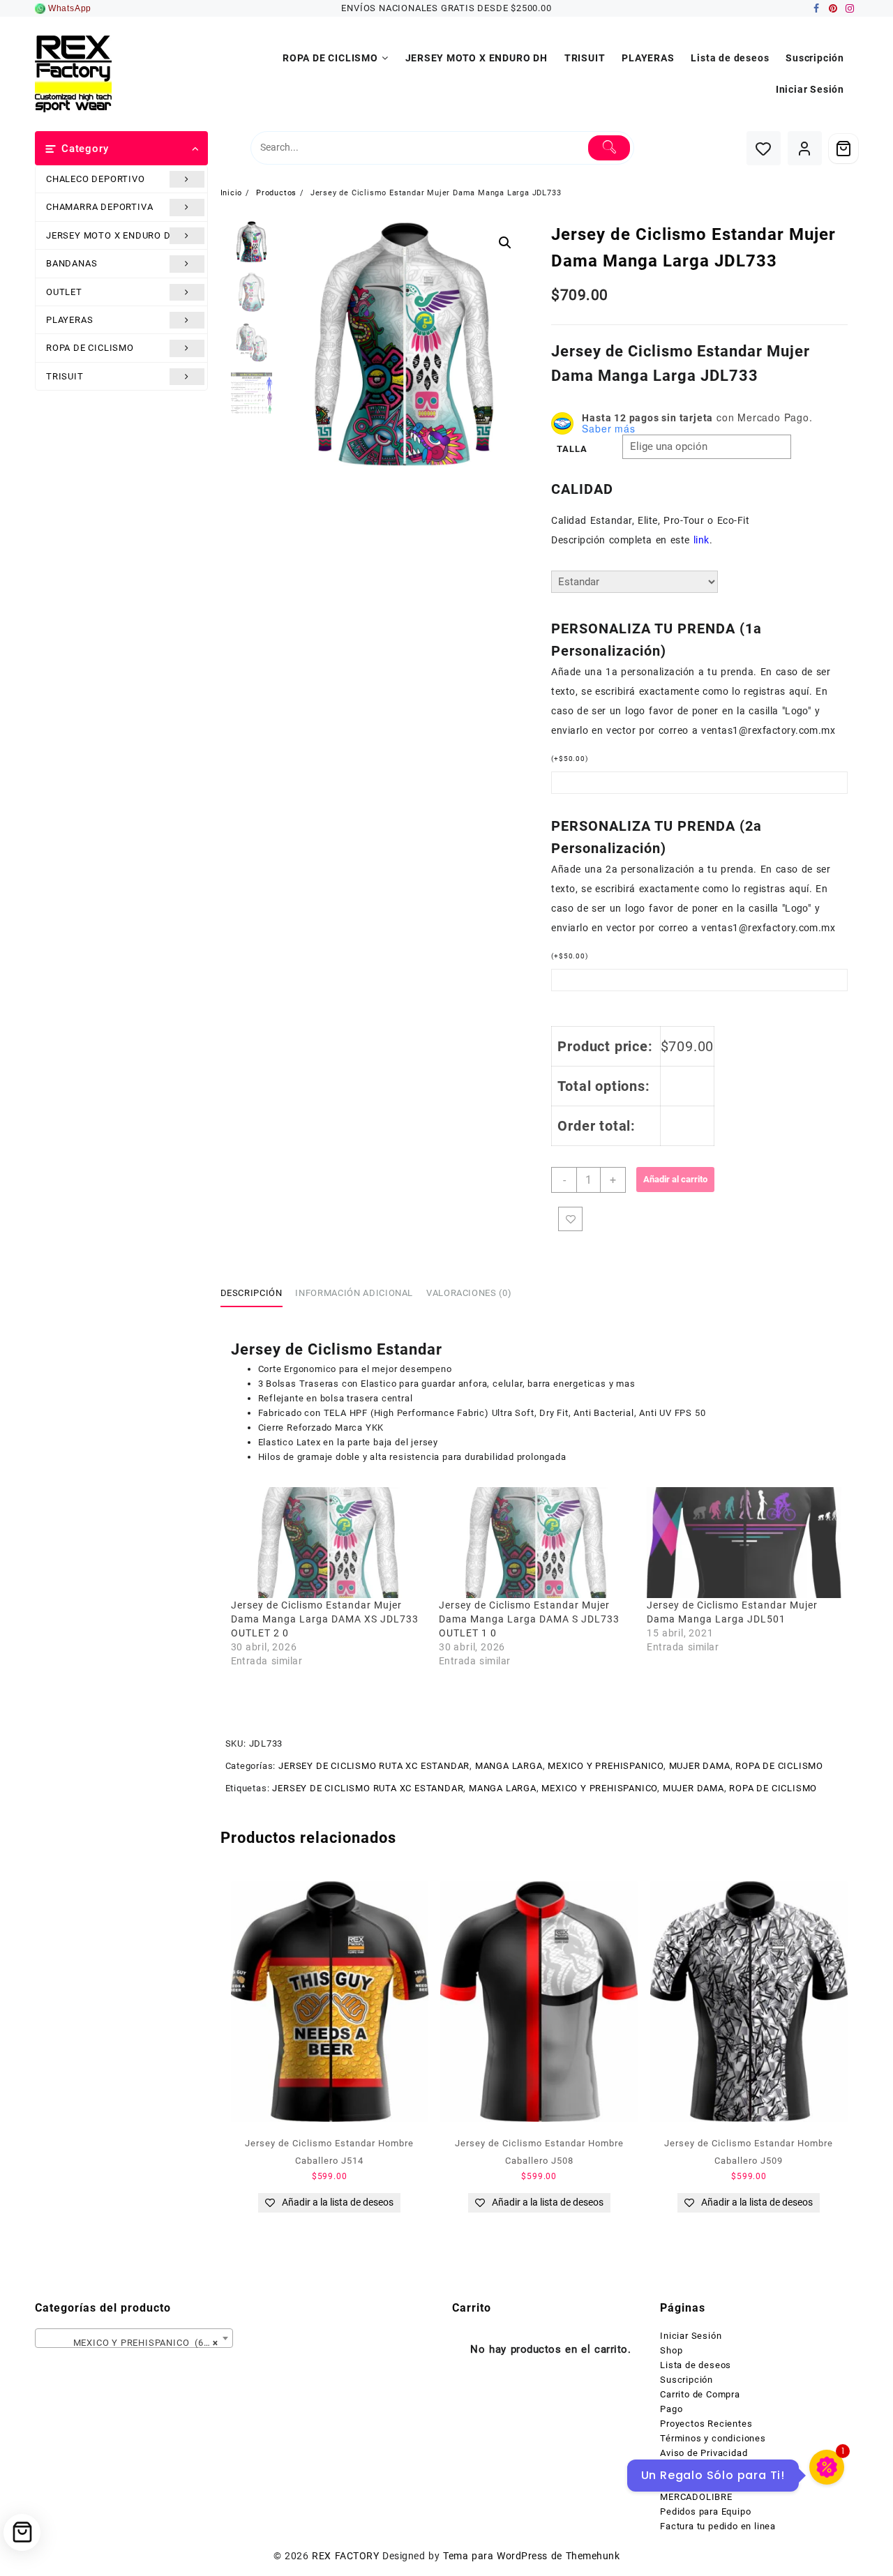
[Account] (805, 148)
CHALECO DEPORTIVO (96, 179)
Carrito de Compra (700, 2394)
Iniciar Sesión (691, 2336)
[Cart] (843, 149)
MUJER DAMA (700, 1766)
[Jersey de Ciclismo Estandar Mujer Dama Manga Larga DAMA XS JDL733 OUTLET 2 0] (328, 1543)
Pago (671, 2409)
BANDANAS (72, 263)
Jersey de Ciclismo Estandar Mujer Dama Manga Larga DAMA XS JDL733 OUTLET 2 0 (325, 1619)
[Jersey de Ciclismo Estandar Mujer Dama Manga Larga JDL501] (744, 1543)
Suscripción (686, 2380)
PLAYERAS (69, 320)
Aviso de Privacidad (704, 2453)
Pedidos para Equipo (705, 2511)
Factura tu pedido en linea (718, 2526)
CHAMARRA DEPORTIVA (99, 207)
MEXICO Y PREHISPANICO (606, 1766)
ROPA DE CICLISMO (90, 348)
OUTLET (64, 292)
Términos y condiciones (713, 2438)
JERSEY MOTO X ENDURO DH (112, 235)
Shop (671, 2350)
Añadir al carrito (675, 1179)
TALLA (572, 449)
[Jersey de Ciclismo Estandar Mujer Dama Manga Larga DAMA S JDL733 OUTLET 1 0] (536, 1543)
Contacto (680, 2468)
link (701, 540)
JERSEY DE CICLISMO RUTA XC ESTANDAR (374, 1766)
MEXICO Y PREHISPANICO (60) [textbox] (130, 2343)
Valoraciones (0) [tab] (469, 1293)
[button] (505, 243)
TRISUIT (65, 376)
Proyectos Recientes (706, 2424)
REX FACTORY (345, 2556)
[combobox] (134, 2338)
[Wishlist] (764, 148)
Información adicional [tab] (354, 1293)
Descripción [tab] (252, 1293)
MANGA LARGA (509, 1766)
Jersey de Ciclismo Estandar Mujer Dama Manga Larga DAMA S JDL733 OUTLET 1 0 (529, 1619)
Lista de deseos (696, 2365)
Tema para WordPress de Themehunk (531, 2556)
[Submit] (609, 148)
